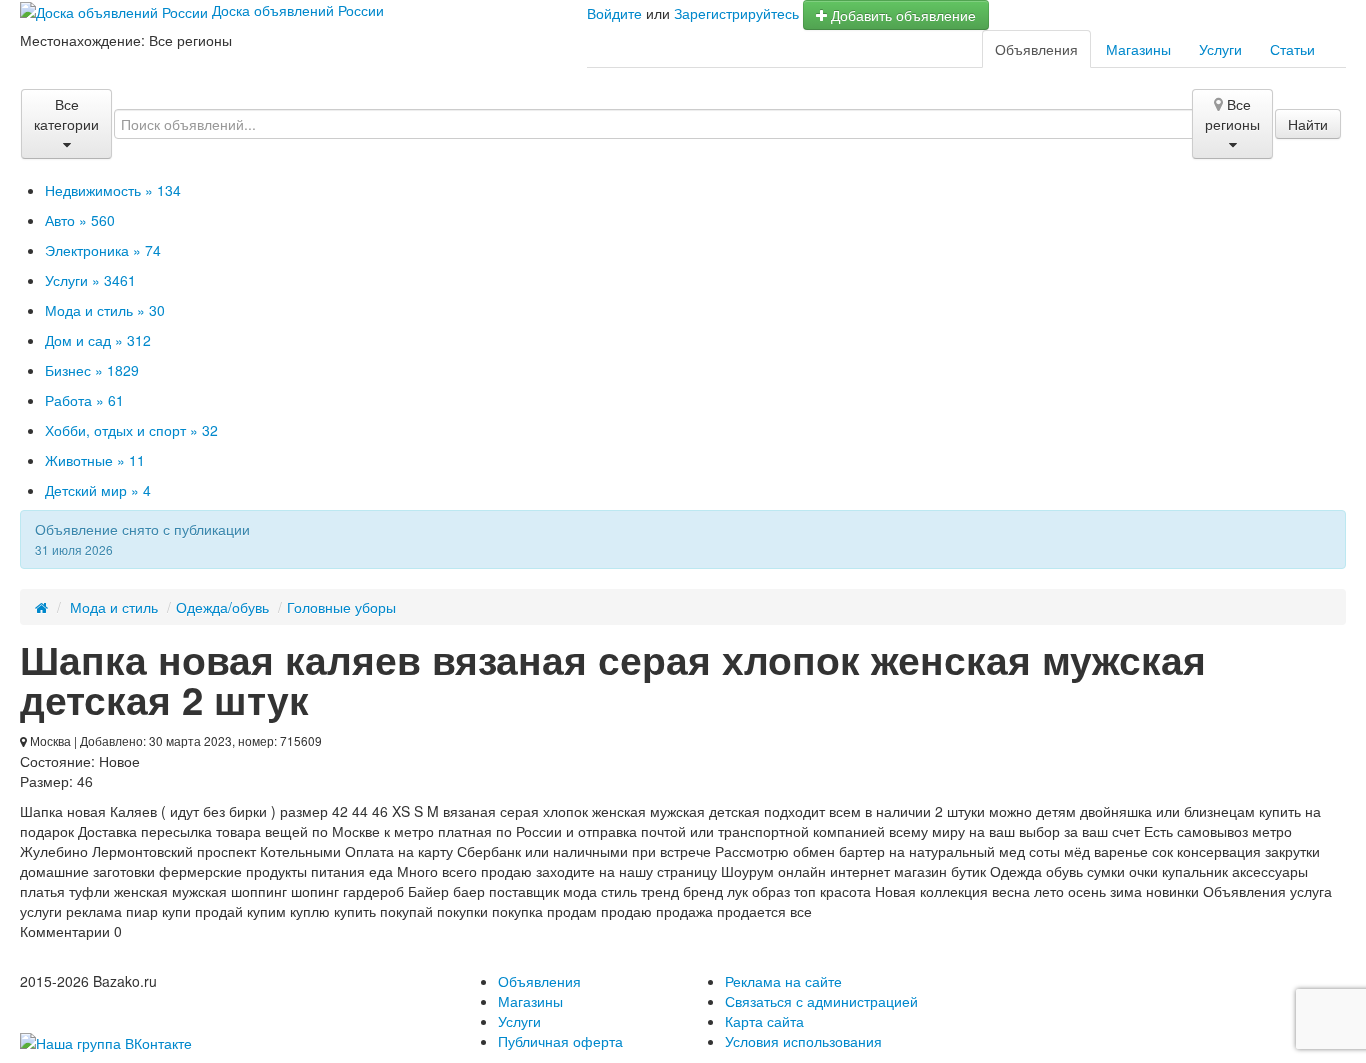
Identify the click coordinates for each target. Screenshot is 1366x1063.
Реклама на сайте (783, 981)
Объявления (1036, 49)
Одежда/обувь (222, 607)
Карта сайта (764, 1021)
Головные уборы (341, 607)
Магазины (1138, 49)
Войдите (614, 13)
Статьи (1292, 49)
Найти (1308, 124)
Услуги (1220, 49)
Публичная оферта (560, 1041)
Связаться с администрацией (821, 1001)
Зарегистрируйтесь (736, 13)
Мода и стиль (114, 607)
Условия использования (803, 1041)
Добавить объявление (901, 15)
